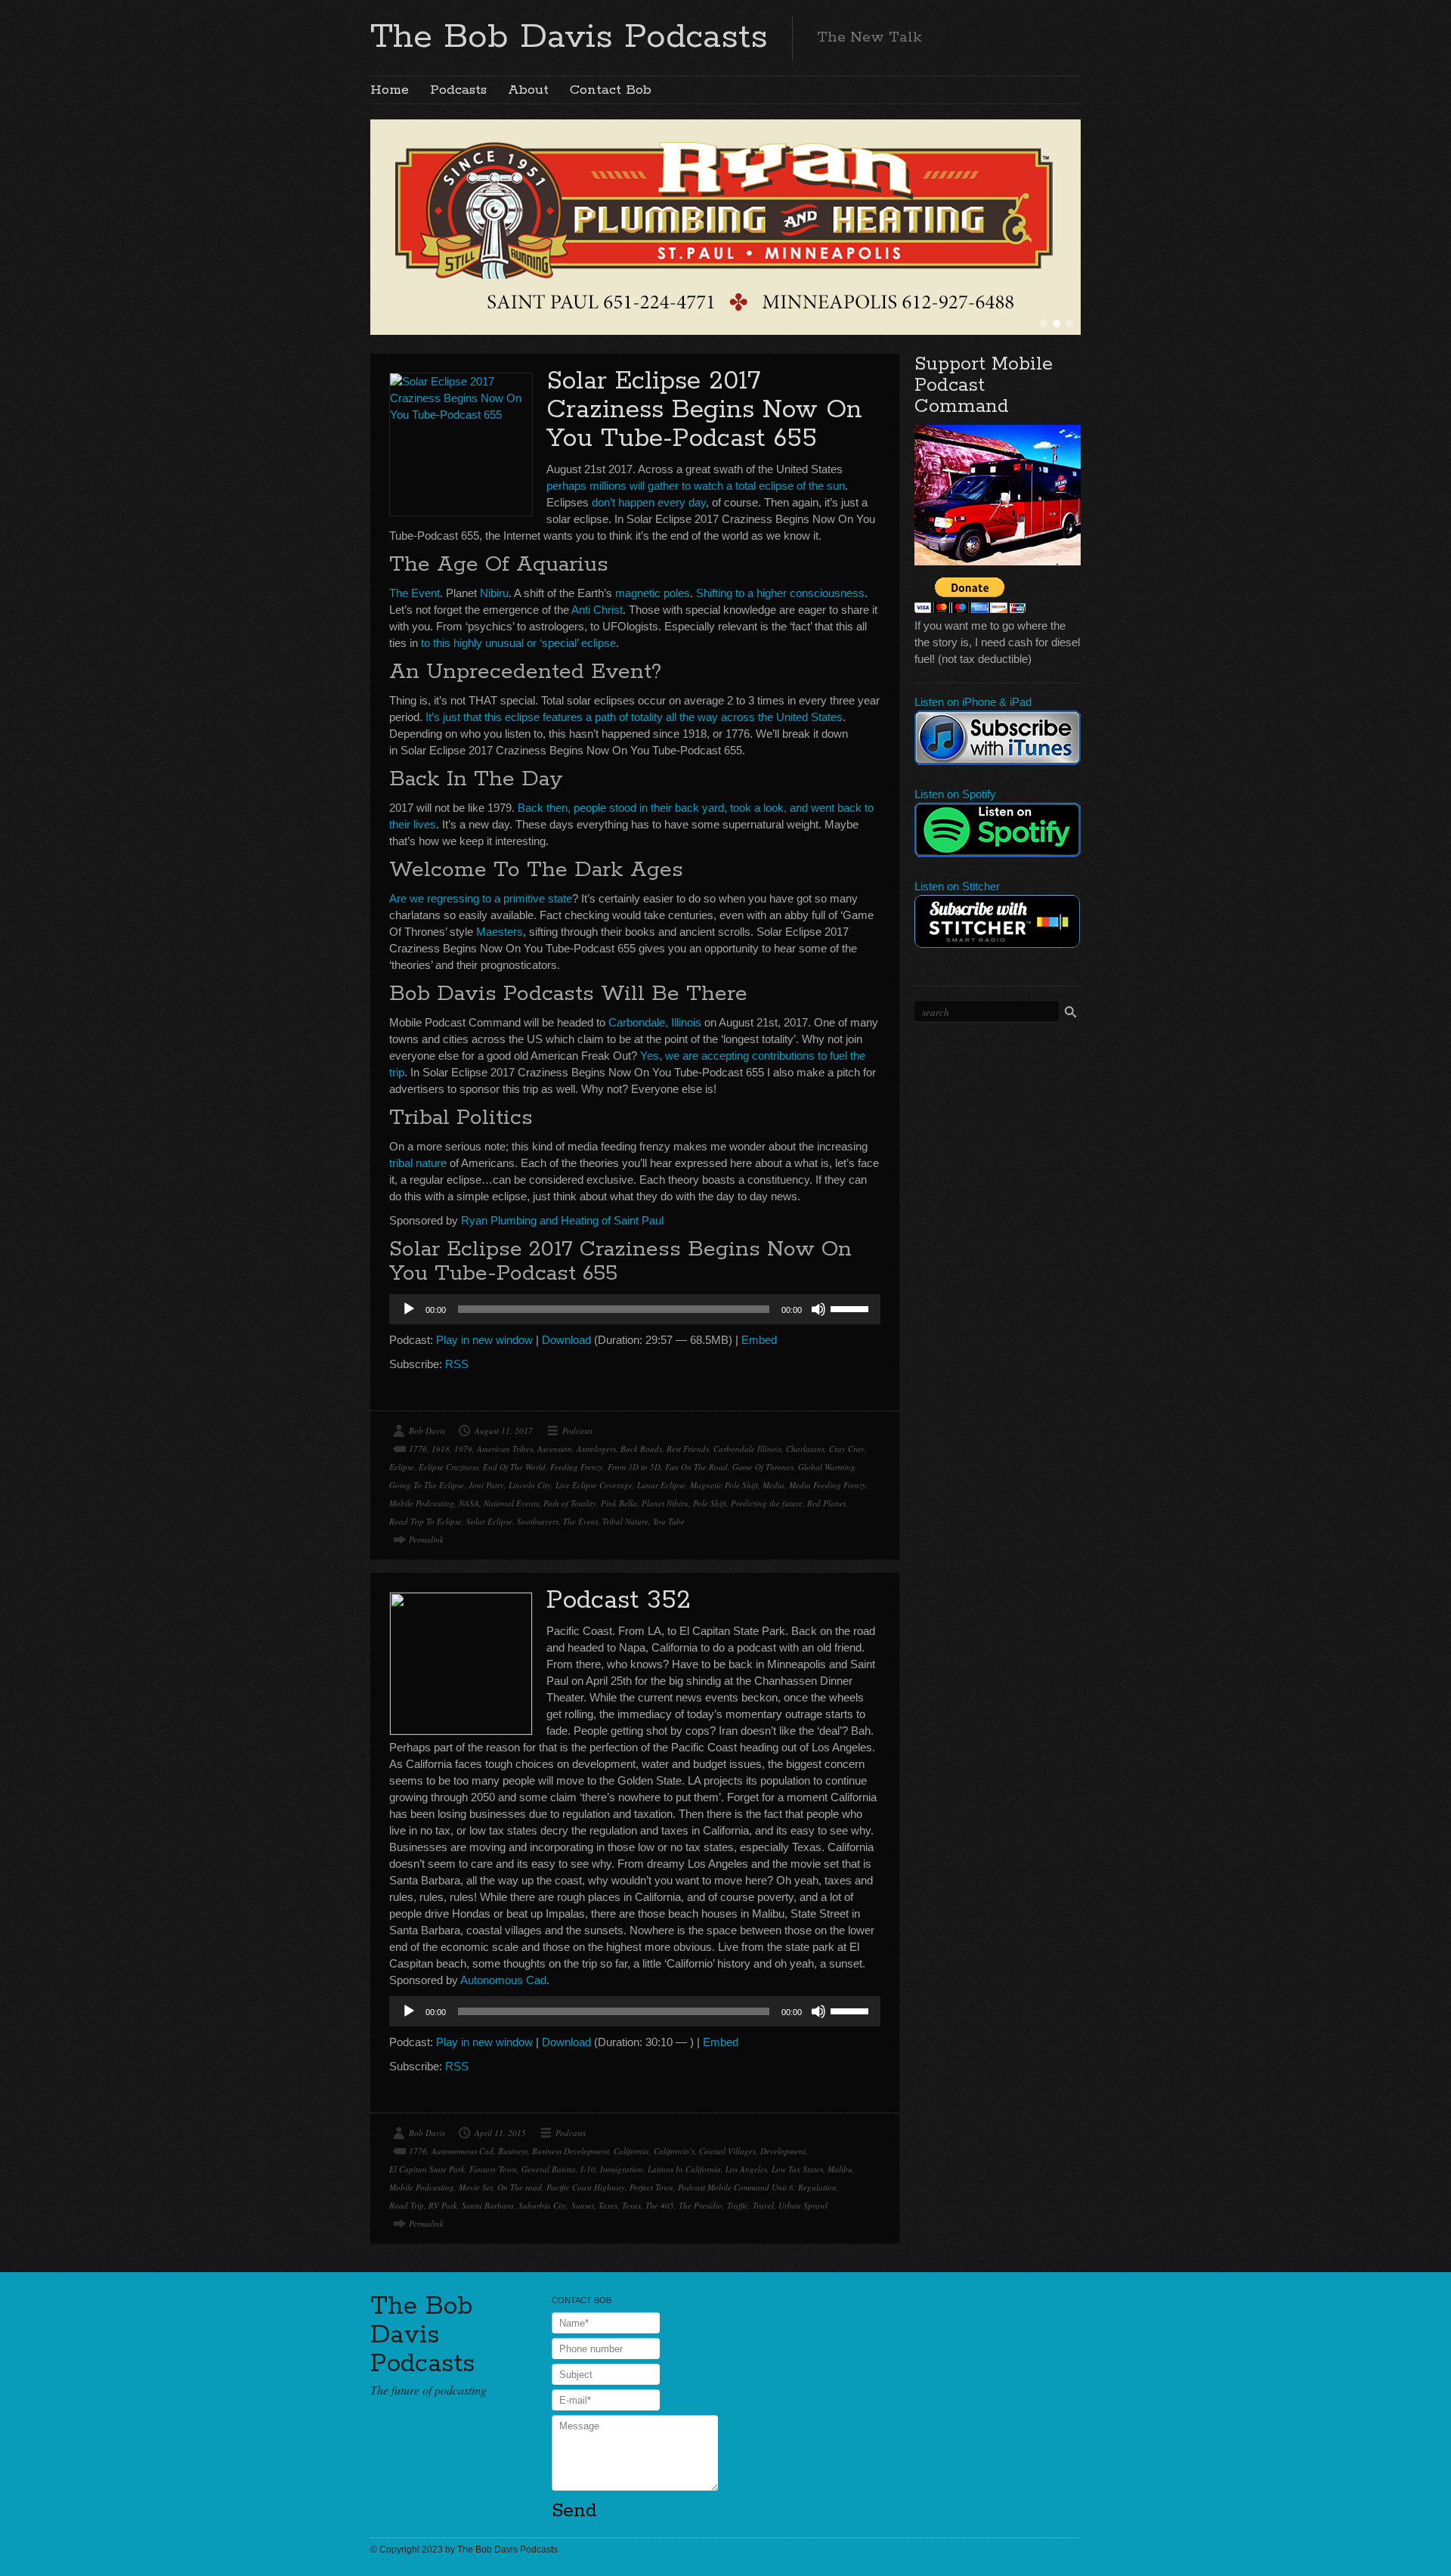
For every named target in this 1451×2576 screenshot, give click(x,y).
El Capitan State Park (427, 2169)
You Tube (669, 1521)
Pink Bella (619, 1503)
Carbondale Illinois (747, 1449)
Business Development (571, 2151)
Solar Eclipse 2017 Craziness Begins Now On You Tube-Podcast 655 (704, 410)
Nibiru (494, 593)
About (528, 90)
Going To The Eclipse (427, 1485)
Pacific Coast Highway (586, 2187)
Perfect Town (651, 2187)
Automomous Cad (463, 2151)
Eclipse (402, 1467)
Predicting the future (767, 1503)
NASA (469, 1503)
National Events (511, 1503)
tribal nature (418, 1163)
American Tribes (505, 1449)
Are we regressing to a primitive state (481, 898)
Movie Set (476, 2187)
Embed (759, 1340)
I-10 (588, 2169)
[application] (635, 1309)
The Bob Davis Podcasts (569, 37)
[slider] (852, 1308)
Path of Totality (570, 1503)
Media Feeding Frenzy (828, 1485)
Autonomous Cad (503, 1980)
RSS (457, 1364)
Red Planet (826, 1503)
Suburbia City (543, 2205)
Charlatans (805, 1449)
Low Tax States (797, 2169)
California (631, 2151)
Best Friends (688, 1449)
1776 (418, 1449)
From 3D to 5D (634, 1467)
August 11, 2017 (504, 1430)
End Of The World (514, 1467)
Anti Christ (597, 610)
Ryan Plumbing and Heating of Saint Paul (562, 1220)
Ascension (555, 1449)
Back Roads (641, 1449)
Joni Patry (486, 1485)
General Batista (549, 2169)
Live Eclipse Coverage (594, 1485)
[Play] (409, 1309)
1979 (463, 1449)
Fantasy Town (493, 2169)
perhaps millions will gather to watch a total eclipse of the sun (696, 486)
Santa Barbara (488, 2205)
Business (513, 2151)
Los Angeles (746, 2169)
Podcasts (458, 90)
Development (783, 2151)
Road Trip (407, 2205)
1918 (441, 1449)
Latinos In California (684, 2169)
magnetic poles (653, 593)
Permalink (426, 1539)
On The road (520, 2187)
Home (390, 90)
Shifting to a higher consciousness (780, 593)
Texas (631, 2205)
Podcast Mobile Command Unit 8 (736, 2187)
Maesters (500, 932)
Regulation (817, 2187)
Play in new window (484, 1340)
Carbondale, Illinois (655, 1022)
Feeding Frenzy (577, 1467)
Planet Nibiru (665, 1503)
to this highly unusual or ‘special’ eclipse (518, 643)
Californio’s (674, 2151)
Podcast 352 (619, 1601)
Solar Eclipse (489, 1521)
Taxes (608, 2205)
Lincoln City (530, 1485)
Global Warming (827, 1467)
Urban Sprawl (803, 2205)
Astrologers (596, 1449)
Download (566, 1340)
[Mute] (818, 1309)
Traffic (738, 2205)
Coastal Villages (727, 2151)
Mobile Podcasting (422, 1503)
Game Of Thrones (763, 1467)
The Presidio (701, 2205)
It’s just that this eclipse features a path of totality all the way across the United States (634, 717)
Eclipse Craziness (449, 1467)
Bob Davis (427, 1430)
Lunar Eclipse (661, 1485)
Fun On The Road (696, 1467)
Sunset (583, 2205)
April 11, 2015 (500, 2133)
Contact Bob (611, 90)
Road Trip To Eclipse (425, 1521)
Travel (763, 2205)
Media (773, 1485)
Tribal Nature (625, 1521)
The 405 (660, 2205)
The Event (415, 593)
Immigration (622, 2169)
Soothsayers (538, 1521)
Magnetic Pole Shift (724, 1485)
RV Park (443, 2205)
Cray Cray (847, 1449)
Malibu (840, 2169)
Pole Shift (710, 1503)
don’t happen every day (649, 502)
